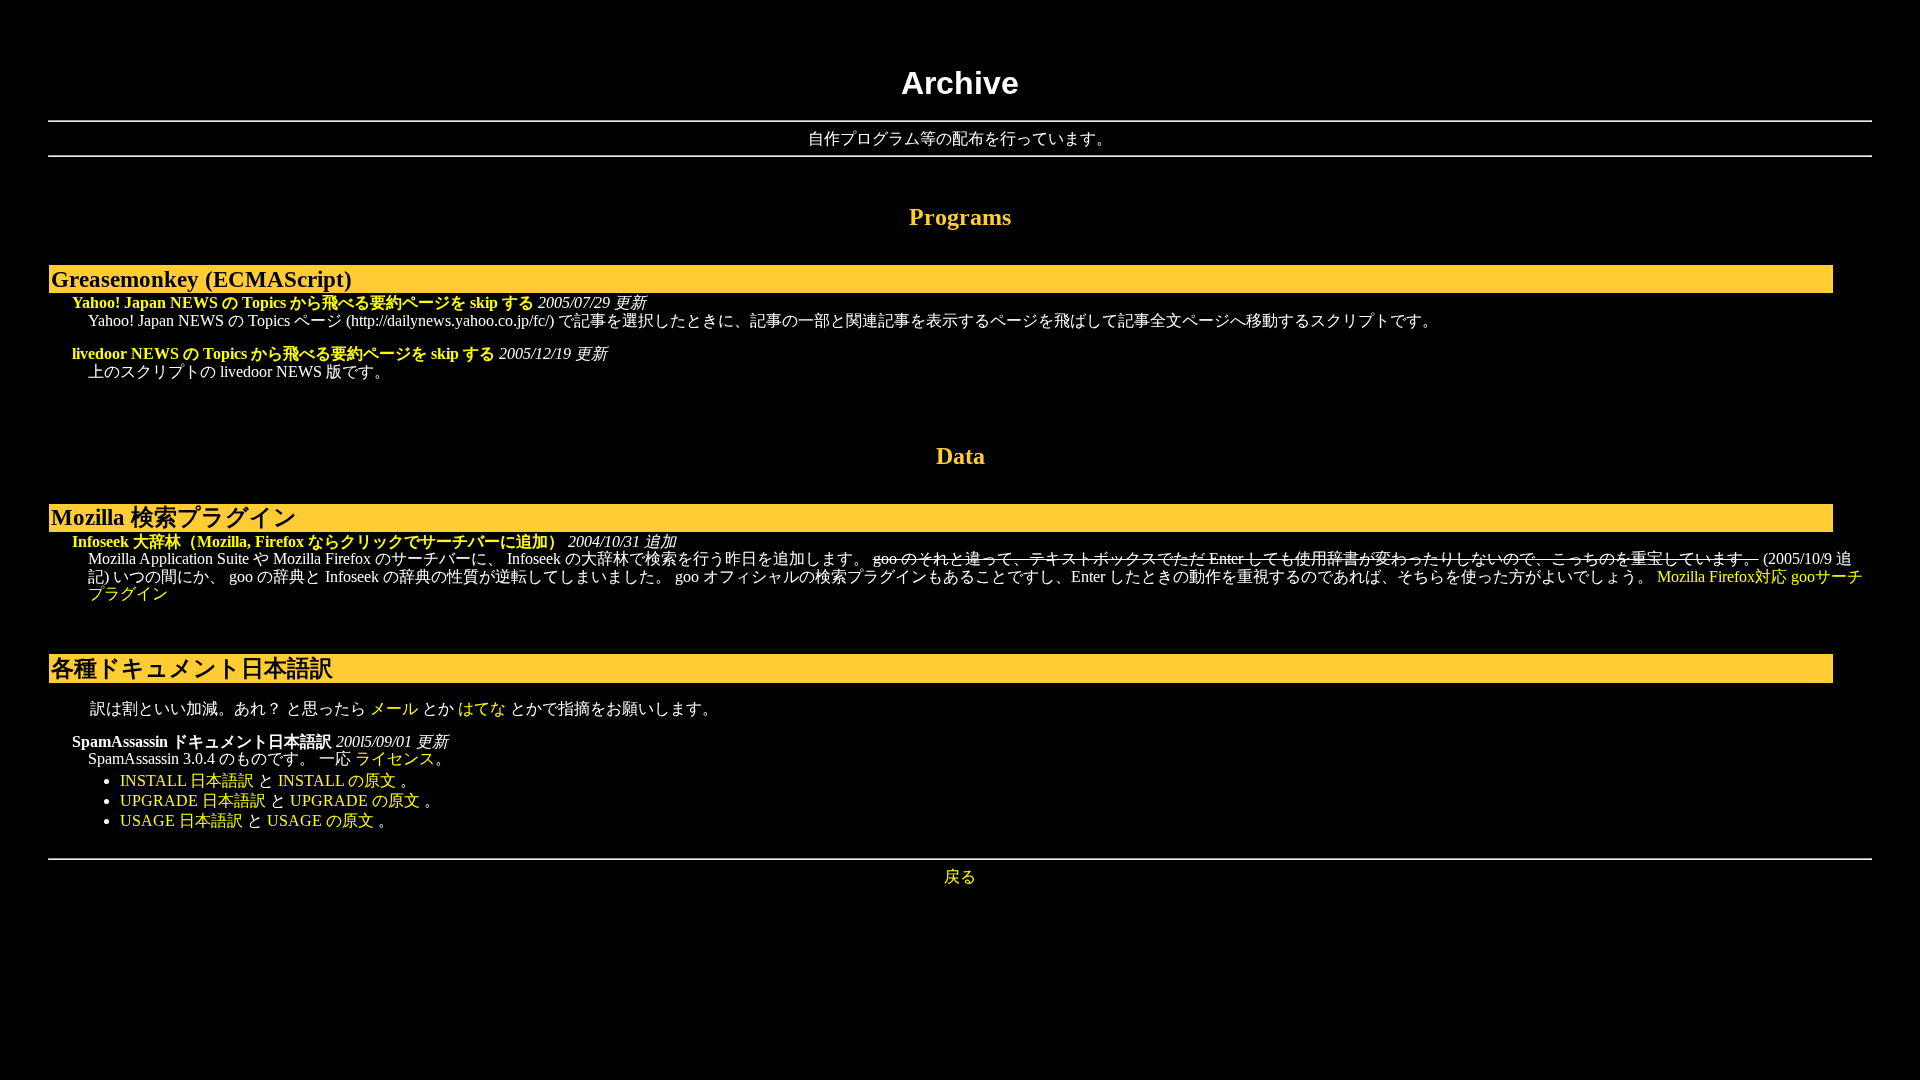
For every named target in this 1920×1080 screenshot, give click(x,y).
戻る (960, 876)
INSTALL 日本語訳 (187, 780)
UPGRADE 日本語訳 (193, 800)
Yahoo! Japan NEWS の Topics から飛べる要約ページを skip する (303, 302)
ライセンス (395, 758)
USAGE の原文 (320, 820)
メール (394, 708)
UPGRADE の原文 (355, 800)
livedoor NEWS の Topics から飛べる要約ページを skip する (283, 353)
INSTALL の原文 (337, 780)
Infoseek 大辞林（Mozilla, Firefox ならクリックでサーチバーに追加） (318, 541)
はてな (482, 708)
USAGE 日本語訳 (181, 820)
